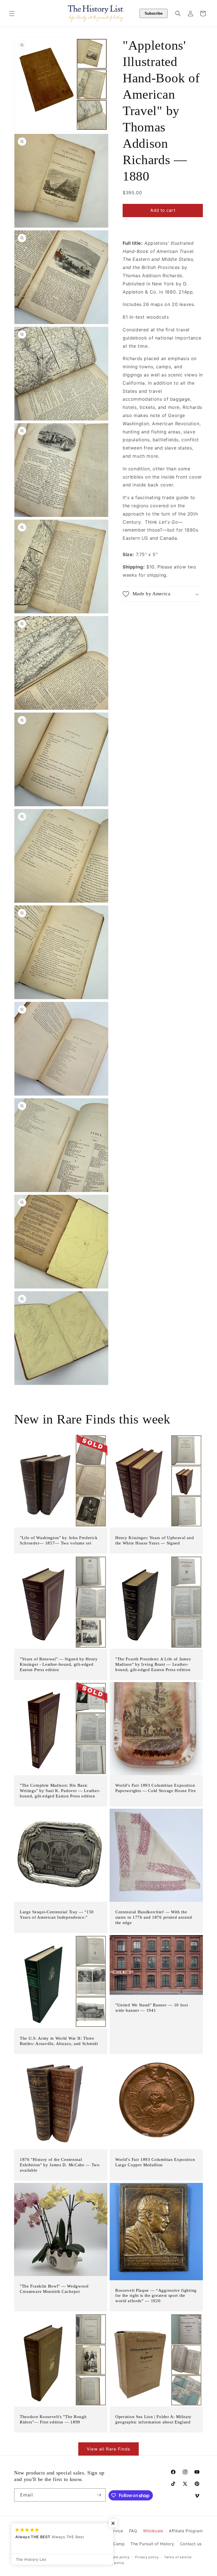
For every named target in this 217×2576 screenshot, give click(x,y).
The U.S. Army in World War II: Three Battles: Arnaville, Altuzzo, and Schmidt (59, 2041)
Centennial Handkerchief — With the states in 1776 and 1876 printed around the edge (154, 1917)
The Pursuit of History (152, 2544)
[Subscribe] (99, 2495)
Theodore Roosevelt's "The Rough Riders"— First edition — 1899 (53, 2419)
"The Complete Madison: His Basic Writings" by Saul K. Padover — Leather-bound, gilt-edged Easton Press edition (60, 1791)
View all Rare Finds (108, 2449)
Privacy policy (147, 2557)
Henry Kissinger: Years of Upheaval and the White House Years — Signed (155, 1540)
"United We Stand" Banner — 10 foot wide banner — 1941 (152, 2008)
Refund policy (118, 2557)
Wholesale (153, 2531)
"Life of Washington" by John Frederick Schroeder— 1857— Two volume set (59, 1540)
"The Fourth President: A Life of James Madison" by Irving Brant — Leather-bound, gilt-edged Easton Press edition (153, 1664)
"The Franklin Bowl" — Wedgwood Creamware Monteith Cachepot (54, 2289)
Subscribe (154, 13)
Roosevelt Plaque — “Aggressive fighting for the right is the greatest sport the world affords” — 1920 (156, 2295)
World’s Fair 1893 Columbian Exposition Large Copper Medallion (155, 2162)
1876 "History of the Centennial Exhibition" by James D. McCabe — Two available (60, 2165)
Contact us (191, 2544)
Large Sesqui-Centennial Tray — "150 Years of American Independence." (57, 1915)
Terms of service (178, 2557)
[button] (12, 14)
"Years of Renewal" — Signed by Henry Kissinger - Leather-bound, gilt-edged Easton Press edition (59, 1664)
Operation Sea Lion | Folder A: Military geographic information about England (153, 2419)
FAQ (133, 2531)
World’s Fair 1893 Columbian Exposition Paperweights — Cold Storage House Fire (156, 1788)
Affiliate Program (186, 2531)
